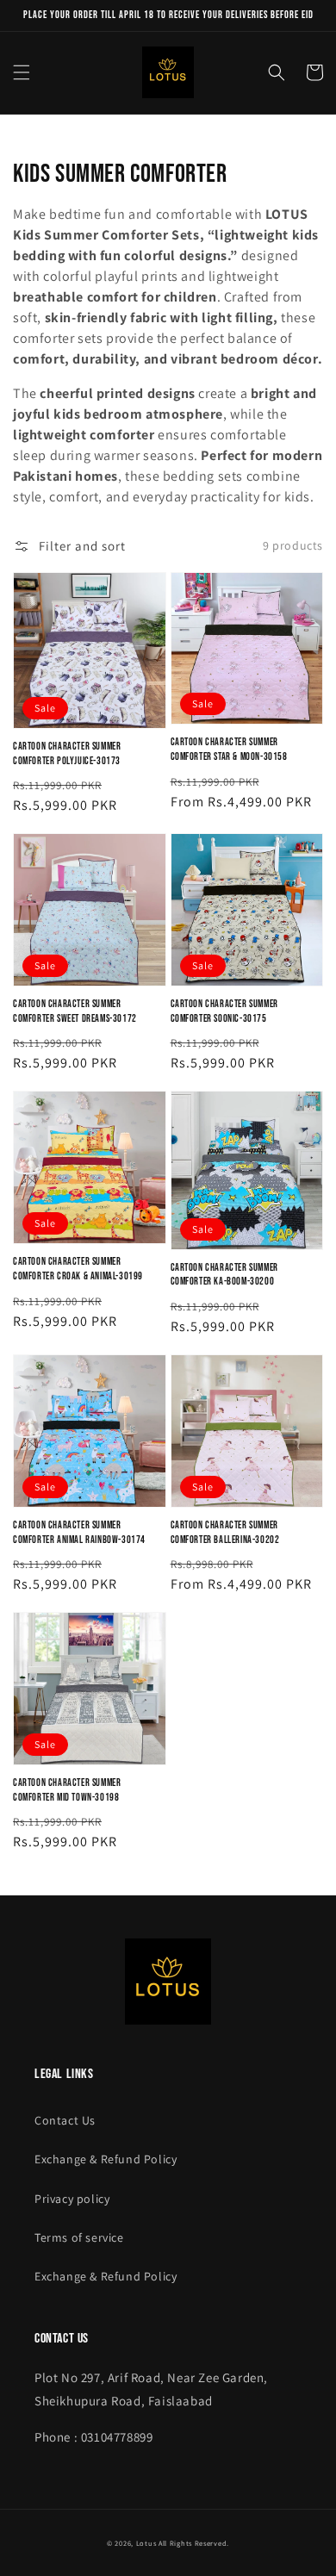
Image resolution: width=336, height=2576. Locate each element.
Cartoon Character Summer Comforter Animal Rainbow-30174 (79, 1533)
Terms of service (79, 2237)
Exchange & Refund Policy (106, 2159)
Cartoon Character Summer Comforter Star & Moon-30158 (229, 750)
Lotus (146, 2543)
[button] (22, 72)
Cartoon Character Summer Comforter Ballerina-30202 (225, 1533)
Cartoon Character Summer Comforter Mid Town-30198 (67, 1790)
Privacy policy (72, 2199)
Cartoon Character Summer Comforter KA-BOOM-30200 (224, 1275)
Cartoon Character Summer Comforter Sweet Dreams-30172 (75, 1011)
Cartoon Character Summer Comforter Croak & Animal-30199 (78, 1269)
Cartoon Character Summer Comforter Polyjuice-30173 (67, 754)
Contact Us (65, 2120)
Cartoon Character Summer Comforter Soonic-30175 (224, 1011)
